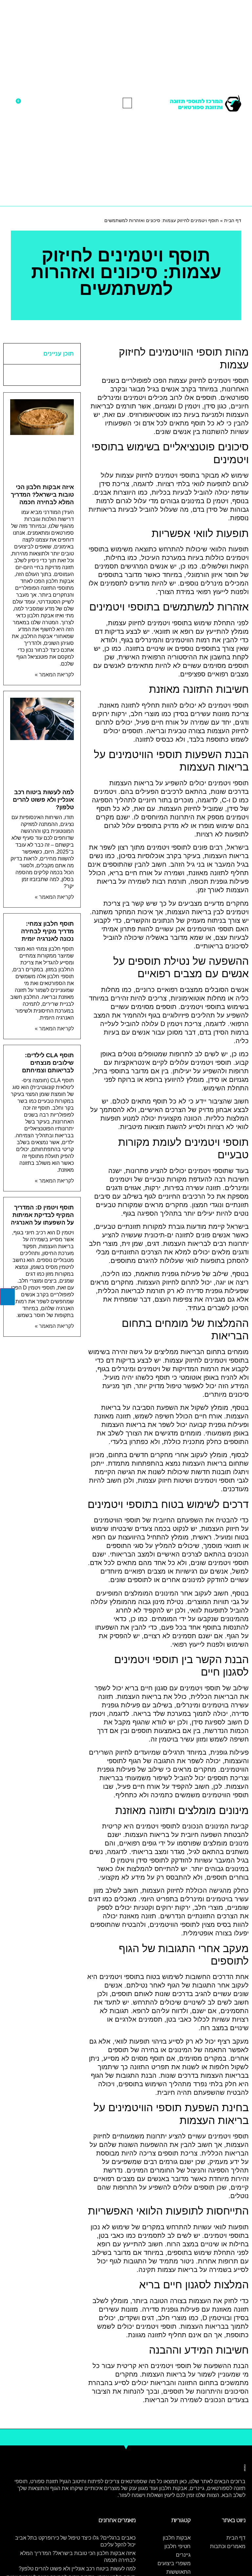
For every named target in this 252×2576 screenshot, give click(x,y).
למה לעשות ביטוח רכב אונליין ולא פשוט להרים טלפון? (43, 800)
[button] (127, 103)
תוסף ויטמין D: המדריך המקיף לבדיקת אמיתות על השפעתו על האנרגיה (42, 1215)
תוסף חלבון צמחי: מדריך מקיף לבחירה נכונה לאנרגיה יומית (47, 931)
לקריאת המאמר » (54, 675)
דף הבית (233, 220)
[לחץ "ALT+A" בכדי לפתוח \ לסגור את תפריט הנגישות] (7, 1297)
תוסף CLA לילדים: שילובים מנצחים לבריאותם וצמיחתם (48, 1063)
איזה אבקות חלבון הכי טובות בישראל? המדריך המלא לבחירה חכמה (42, 495)
